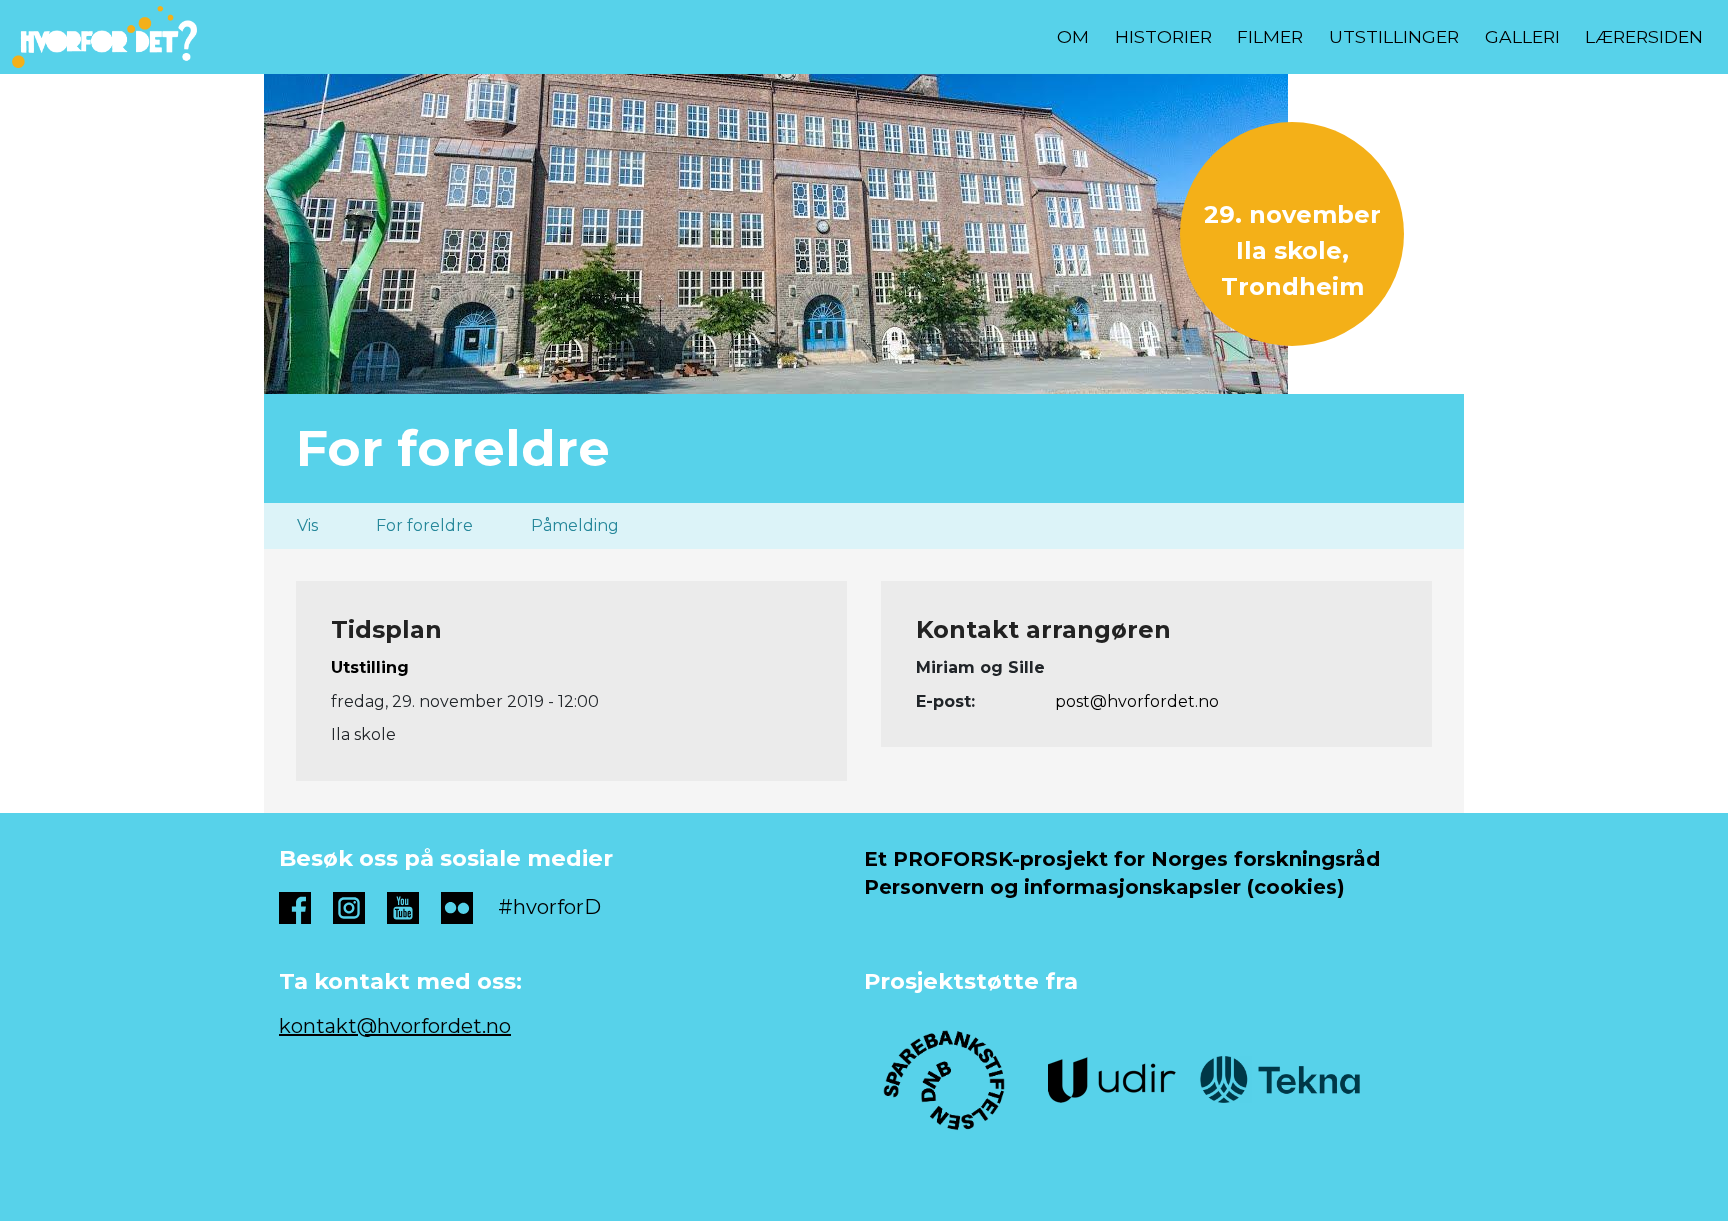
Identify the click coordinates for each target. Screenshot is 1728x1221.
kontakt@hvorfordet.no (395, 1026)
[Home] (112, 37)
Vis (307, 525)
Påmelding (575, 525)
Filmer (1270, 36)
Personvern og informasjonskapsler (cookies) (1104, 887)
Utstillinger (1394, 36)
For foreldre (424, 525)
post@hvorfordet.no (1137, 701)
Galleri (1522, 36)
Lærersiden (1644, 36)
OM (1073, 36)
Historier (1163, 36)
